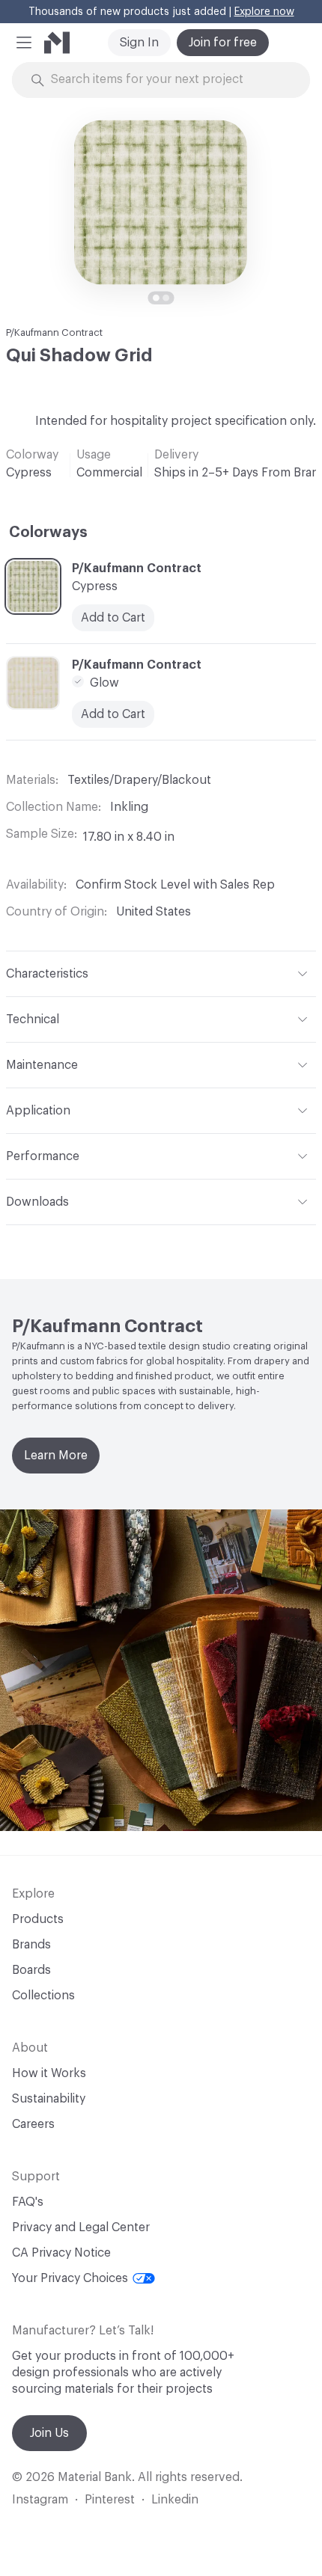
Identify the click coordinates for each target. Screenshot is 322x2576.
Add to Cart (113, 618)
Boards (31, 1970)
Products (38, 1919)
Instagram (40, 2500)
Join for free (223, 43)
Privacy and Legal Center (81, 2227)
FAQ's (28, 2202)
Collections (43, 1996)
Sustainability (49, 2099)
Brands (31, 1945)
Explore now (264, 12)
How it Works (49, 2073)
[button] (24, 43)
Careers (33, 2124)
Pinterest (110, 2500)
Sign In (139, 43)
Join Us (49, 2433)
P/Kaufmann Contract (54, 332)
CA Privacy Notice (61, 2253)
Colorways (48, 533)
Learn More (56, 1456)
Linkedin (175, 2500)
